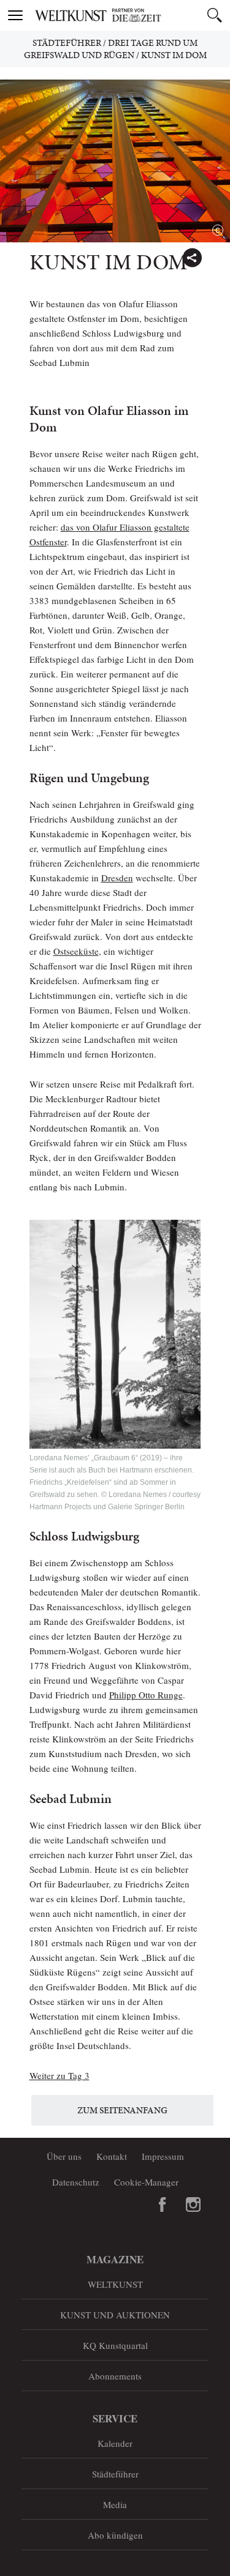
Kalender (115, 2443)
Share (192, 258)
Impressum (163, 2156)
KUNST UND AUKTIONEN (115, 2315)
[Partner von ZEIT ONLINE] (130, 15)
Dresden (117, 878)
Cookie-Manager (146, 2182)
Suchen (215, 15)
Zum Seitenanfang (122, 2110)
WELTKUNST (115, 2284)
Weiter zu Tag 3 (59, 2075)
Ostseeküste (76, 951)
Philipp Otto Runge (146, 1695)
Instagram (193, 2205)
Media (115, 2504)
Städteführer (67, 43)
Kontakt (112, 2156)
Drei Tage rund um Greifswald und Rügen (111, 49)
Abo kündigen (115, 2535)
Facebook (163, 2205)
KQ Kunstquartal (115, 2345)
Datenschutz (76, 2182)
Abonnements (115, 2376)
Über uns (64, 2156)
